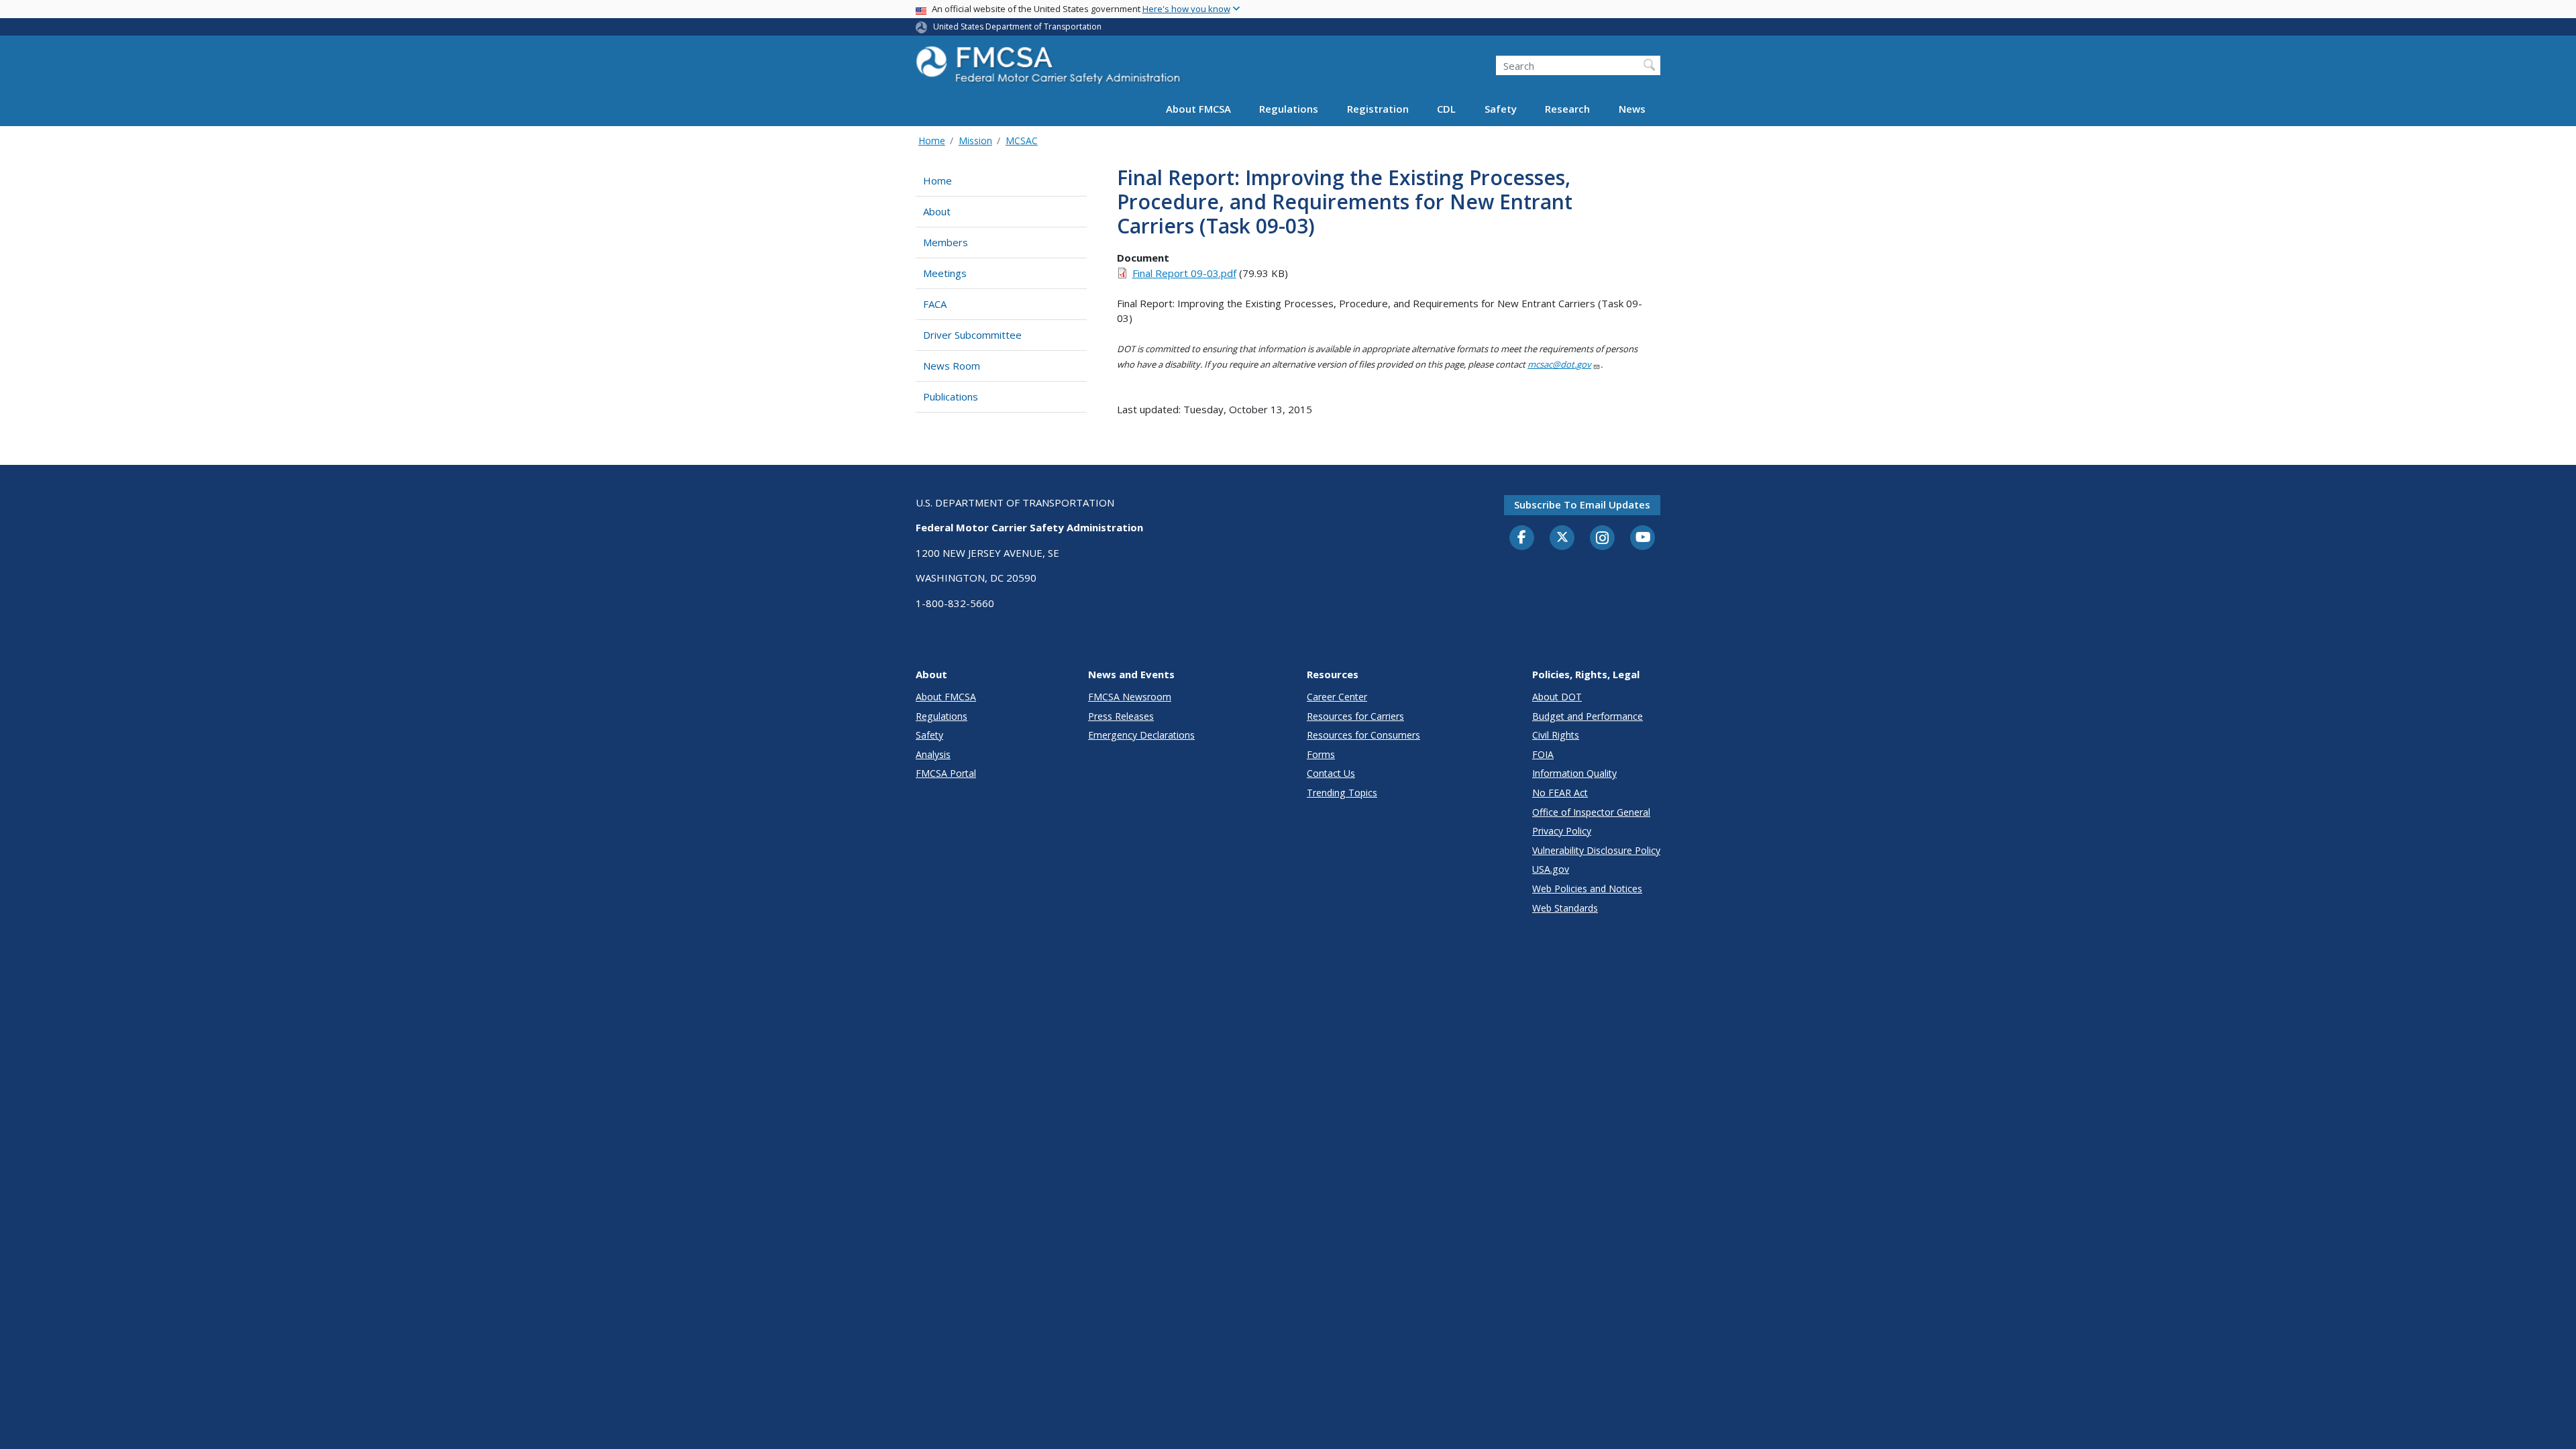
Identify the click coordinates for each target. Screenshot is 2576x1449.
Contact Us (1331, 773)
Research (1567, 109)
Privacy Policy (1562, 831)
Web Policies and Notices (1587, 889)
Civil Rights (1556, 735)
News (1632, 109)
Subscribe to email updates (1582, 504)
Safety (1501, 109)
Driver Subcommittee (972, 335)
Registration (1378, 109)
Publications (951, 396)
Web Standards (1565, 908)
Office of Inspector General (1591, 812)
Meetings (945, 273)
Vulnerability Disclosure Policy (1596, 850)
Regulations (1289, 109)
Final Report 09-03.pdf (1184, 273)
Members (946, 242)
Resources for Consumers (1363, 735)
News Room (952, 366)
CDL (1446, 109)
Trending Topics (1342, 793)
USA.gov (1551, 869)
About (937, 211)
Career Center (1337, 697)
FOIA (1543, 754)
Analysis (933, 754)
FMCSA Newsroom (1130, 697)
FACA (935, 304)
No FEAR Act (1560, 793)
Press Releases (1121, 716)
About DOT (1557, 697)
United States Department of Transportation (1017, 26)
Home (932, 141)
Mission (975, 141)
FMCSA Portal (946, 773)
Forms (1321, 754)
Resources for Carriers (1355, 716)
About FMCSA (1198, 109)
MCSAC (1022, 141)
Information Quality (1574, 773)
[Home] (1050, 69)
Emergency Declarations (1141, 735)
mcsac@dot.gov (1559, 364)
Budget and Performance (1588, 716)
